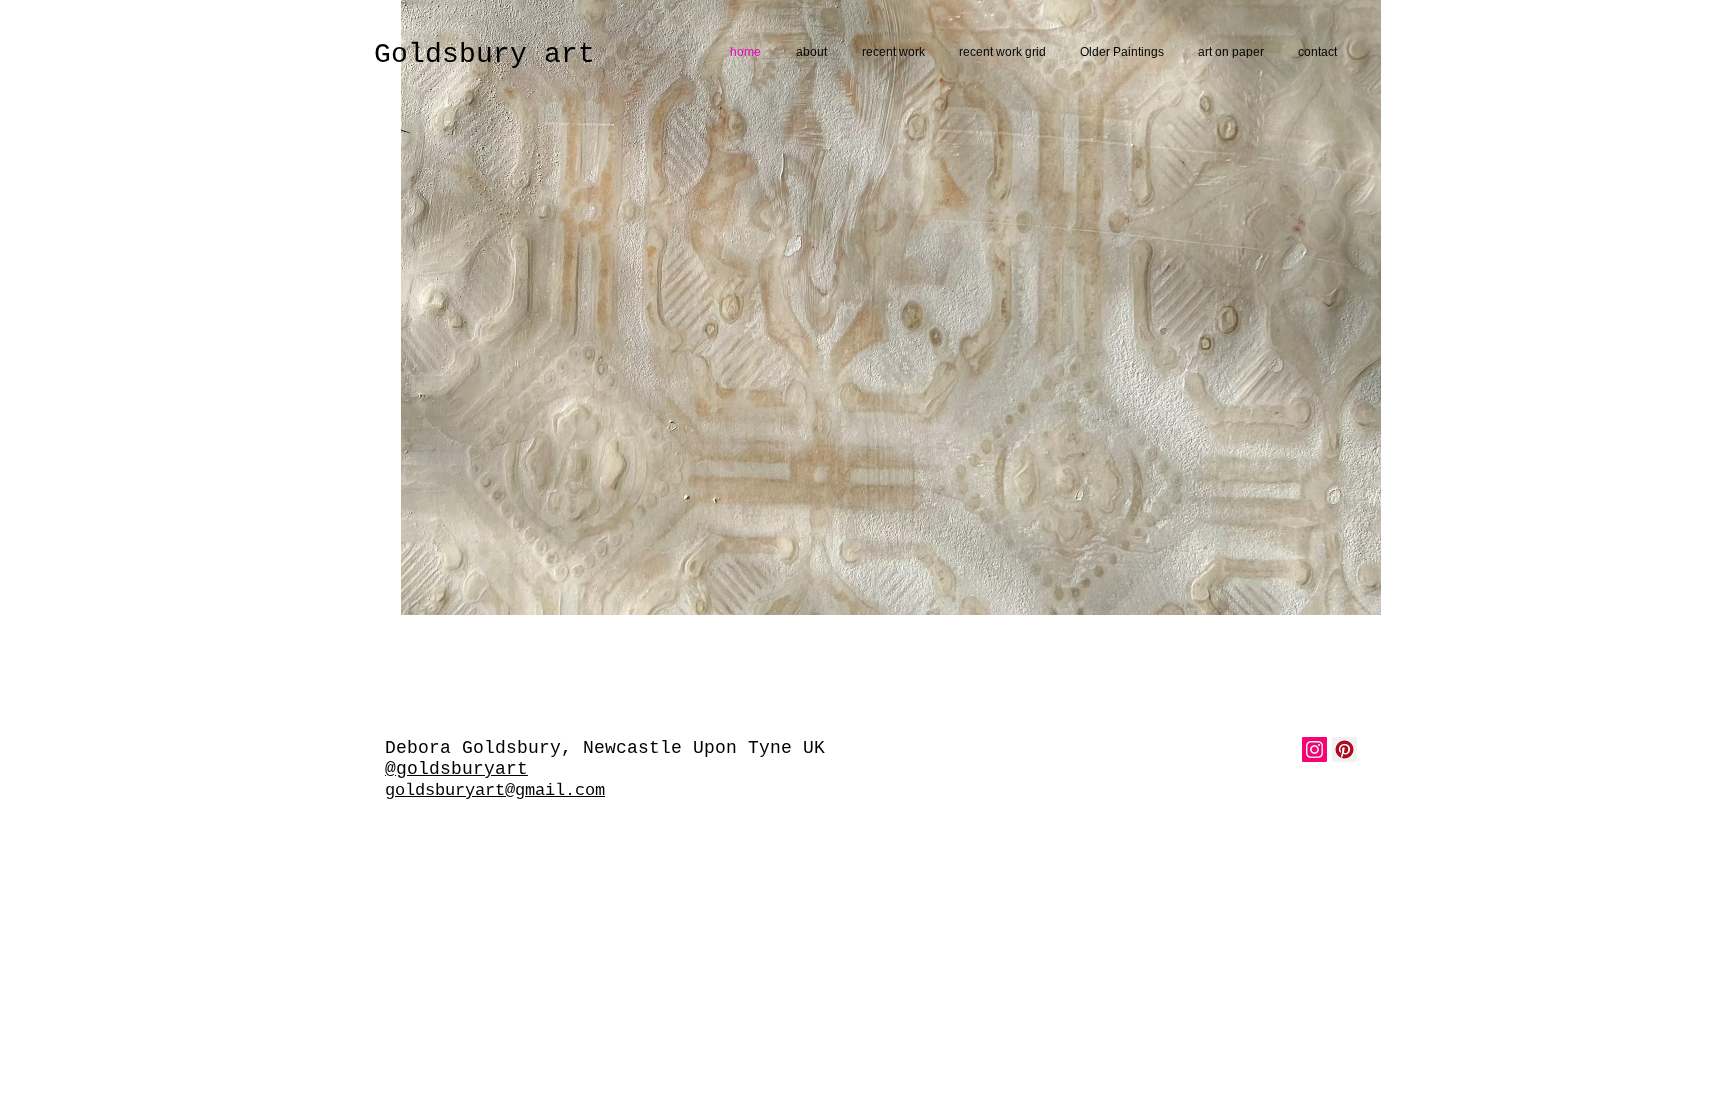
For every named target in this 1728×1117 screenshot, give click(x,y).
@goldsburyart (456, 769)
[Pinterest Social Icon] (1344, 749)
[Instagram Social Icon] (1314, 749)
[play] (1339, 597)
